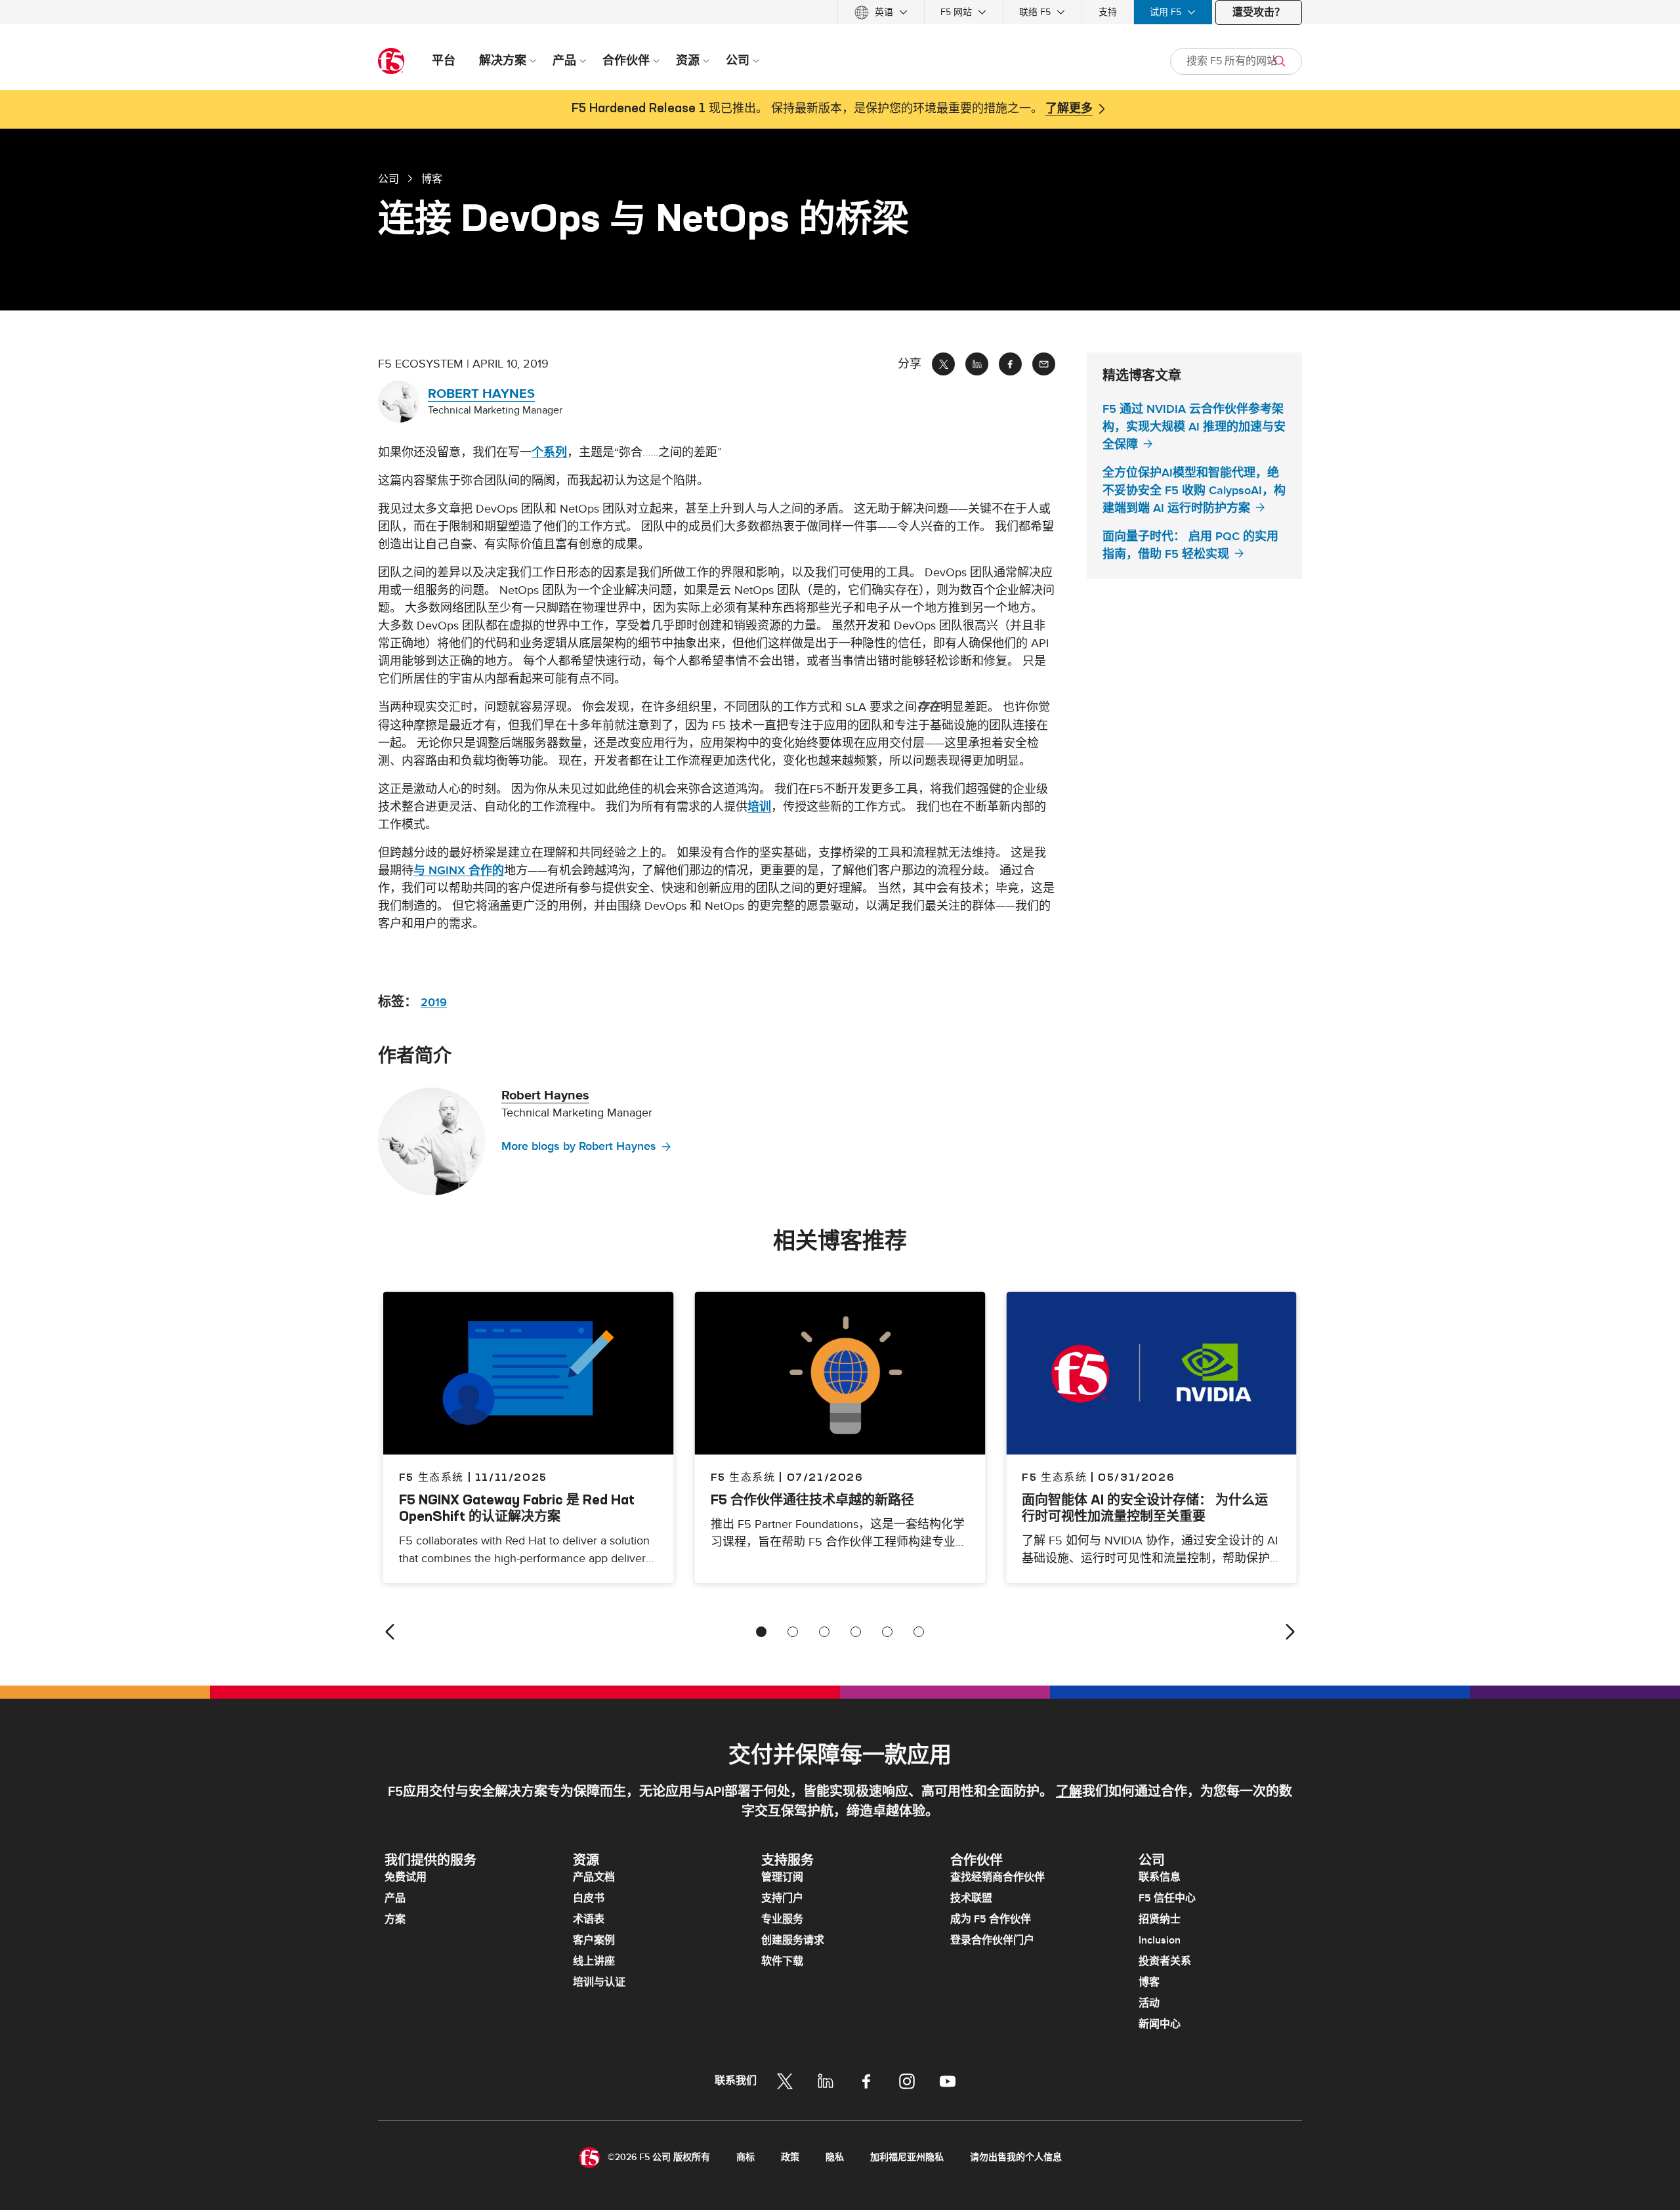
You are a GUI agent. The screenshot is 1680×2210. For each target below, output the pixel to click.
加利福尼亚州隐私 (907, 2157)
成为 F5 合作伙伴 (991, 1919)
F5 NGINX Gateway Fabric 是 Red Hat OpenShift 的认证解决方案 (517, 1508)
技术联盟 (971, 1898)
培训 (759, 807)
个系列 (549, 453)
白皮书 (589, 1898)
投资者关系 (1165, 1961)
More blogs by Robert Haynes (579, 1146)
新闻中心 (1160, 2024)
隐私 (835, 2157)
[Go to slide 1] (761, 1632)
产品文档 (594, 1877)
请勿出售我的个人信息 (1016, 2157)
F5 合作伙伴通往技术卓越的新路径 (812, 1499)
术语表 (589, 1919)
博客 (1149, 1982)
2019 (434, 1003)
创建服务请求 (793, 1940)
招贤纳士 (1160, 1919)
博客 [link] (432, 179)
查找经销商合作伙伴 (997, 1877)
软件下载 (782, 1961)
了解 (1069, 1792)
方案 (395, 1919)
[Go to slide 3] (824, 1632)
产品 (395, 1898)
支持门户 (782, 1898)
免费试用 (406, 1877)
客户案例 (594, 1940)
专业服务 (782, 1919)
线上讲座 (594, 1961)
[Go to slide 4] (856, 1632)
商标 (745, 2157)
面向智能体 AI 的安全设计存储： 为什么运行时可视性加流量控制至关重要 (1145, 1508)
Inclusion (1160, 1940)
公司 (388, 179)
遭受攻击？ (1259, 12)
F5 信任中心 (1167, 1898)
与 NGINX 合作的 (459, 871)
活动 (1149, 2003)
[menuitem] (881, 12)
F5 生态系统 (743, 1477)
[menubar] (840, 12)
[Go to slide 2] (793, 1632)
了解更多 (1069, 109)
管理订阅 (782, 1877)
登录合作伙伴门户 (992, 1940)
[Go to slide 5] (887, 1632)
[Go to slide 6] (919, 1632)
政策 (790, 2157)
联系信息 (1160, 1877)
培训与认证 (599, 1982)
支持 (1108, 12)
